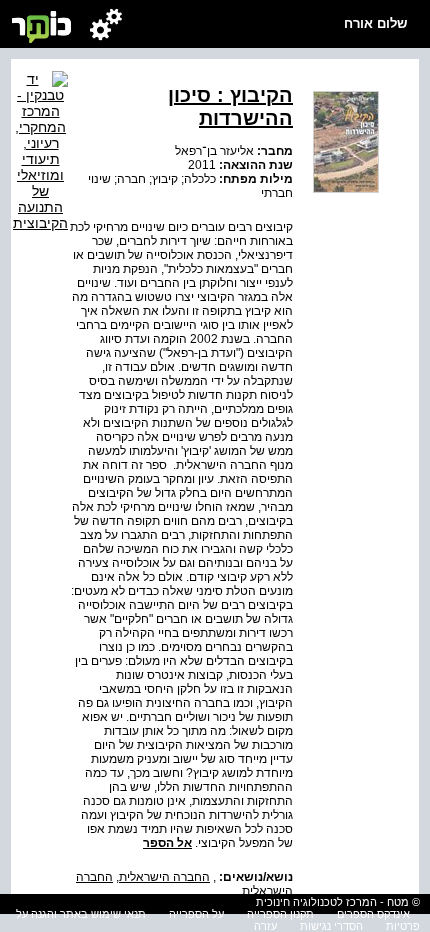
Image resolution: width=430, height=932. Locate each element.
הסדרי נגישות (331, 926)
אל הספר (167, 843)
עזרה (265, 926)
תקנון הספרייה (280, 914)
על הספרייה (196, 914)
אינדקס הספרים (373, 914)
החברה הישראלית (164, 877)
